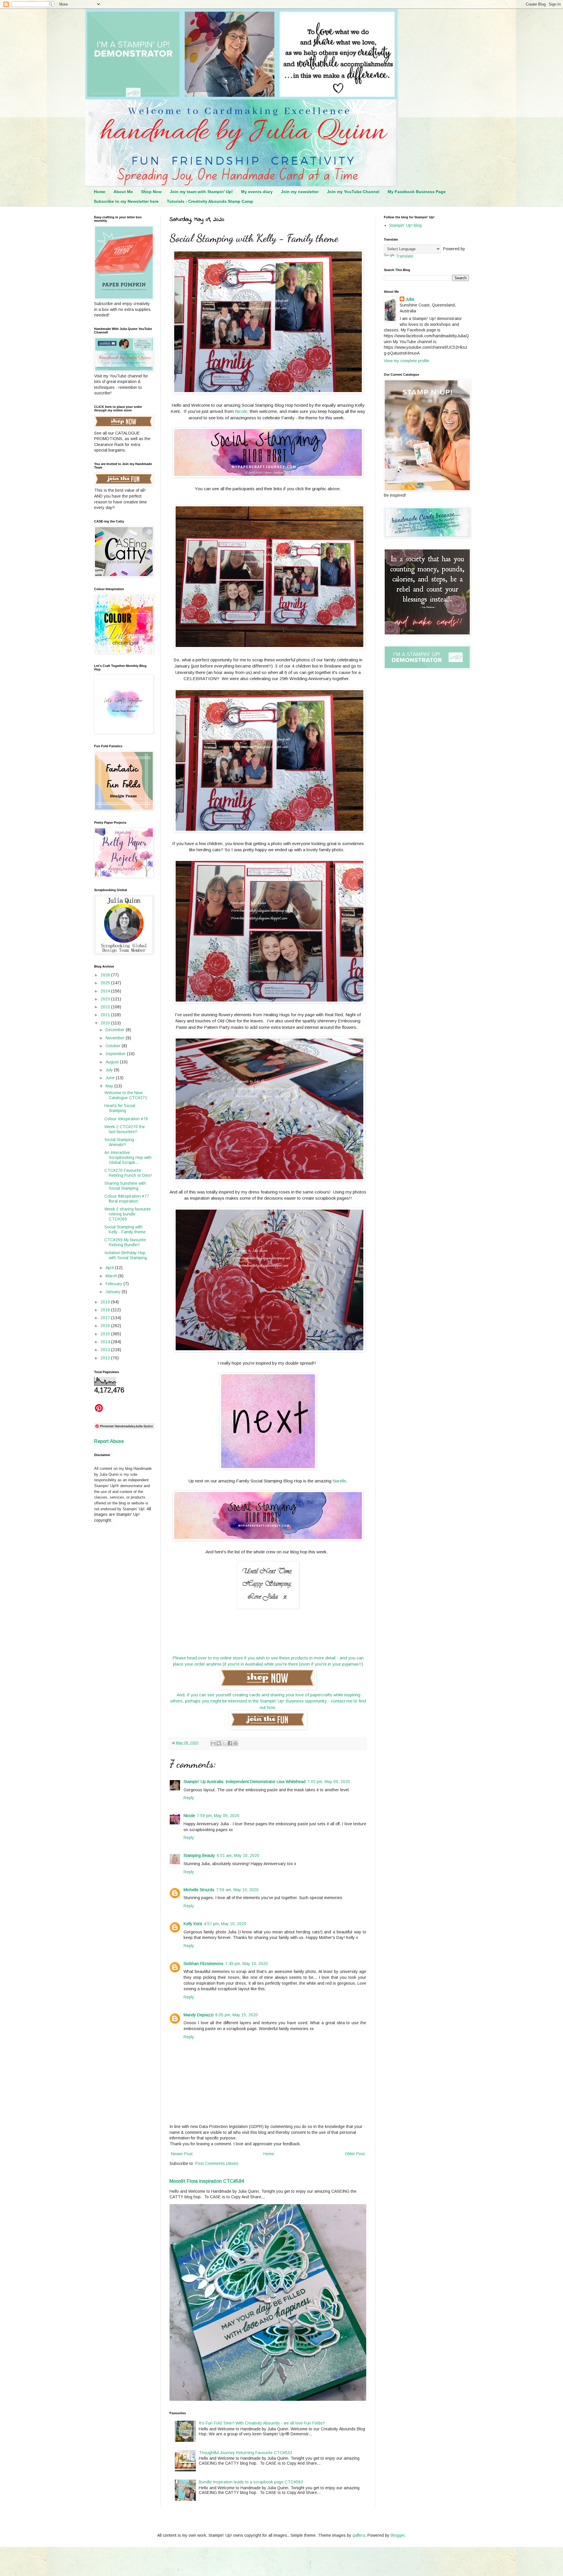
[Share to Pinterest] (235, 1743)
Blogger (398, 2535)
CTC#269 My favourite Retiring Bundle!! (125, 1242)
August (113, 1062)
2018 (106, 1310)
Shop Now (151, 192)
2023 (106, 999)
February (115, 1284)
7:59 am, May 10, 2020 (237, 1890)
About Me (123, 192)
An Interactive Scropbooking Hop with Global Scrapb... (128, 1157)
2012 (106, 1358)
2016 (106, 1326)
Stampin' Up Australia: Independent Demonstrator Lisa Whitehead (245, 1782)
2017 (106, 1318)
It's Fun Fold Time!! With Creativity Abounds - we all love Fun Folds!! (262, 2423)
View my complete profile (407, 361)
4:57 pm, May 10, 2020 (225, 1924)
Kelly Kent (193, 1924)
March (112, 1276)
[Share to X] (224, 1743)
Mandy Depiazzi (199, 2015)
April (110, 1268)
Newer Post (182, 2154)
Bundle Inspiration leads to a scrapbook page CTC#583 (251, 2482)
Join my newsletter (300, 192)
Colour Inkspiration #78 (126, 1119)
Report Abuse (109, 1441)
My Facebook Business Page (417, 192)
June (111, 1078)
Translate (405, 256)
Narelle (339, 1481)
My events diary (257, 192)
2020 (106, 1023)
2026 (106, 975)
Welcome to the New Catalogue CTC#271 (126, 1095)
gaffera (359, 2535)
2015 (106, 1334)
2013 (106, 1350)
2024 (106, 991)
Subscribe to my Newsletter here (126, 201)
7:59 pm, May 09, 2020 (218, 1816)
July (110, 1070)
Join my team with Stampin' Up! (201, 192)
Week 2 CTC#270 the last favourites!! (125, 1129)
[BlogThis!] (219, 1743)
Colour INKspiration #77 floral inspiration (127, 1199)
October (114, 1046)
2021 (106, 1015)
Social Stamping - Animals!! (121, 1142)
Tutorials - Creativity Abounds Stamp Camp (210, 201)
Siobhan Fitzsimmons (204, 1964)
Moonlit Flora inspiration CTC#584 (207, 2181)
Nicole (241, 411)
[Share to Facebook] (230, 1743)
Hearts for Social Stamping (120, 1108)
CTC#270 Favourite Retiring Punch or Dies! (128, 1173)
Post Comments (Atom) (217, 2163)
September (116, 1054)
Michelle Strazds (199, 1890)
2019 (106, 1302)
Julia (410, 299)
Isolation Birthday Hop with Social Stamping (126, 1255)
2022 (106, 1007)
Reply (189, 1798)
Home (100, 192)
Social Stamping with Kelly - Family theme (125, 1229)
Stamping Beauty (199, 1855)
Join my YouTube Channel (353, 192)
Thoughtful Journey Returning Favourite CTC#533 (245, 2453)
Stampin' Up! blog (405, 225)
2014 (106, 1342)
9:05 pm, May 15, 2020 (236, 2015)
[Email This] (213, 1743)
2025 (106, 983)
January (114, 1292)
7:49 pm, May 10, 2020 (246, 1964)
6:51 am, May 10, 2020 (238, 1855)
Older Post (355, 2154)
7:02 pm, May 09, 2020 (329, 1782)
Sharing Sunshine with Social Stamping (125, 1186)
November (116, 1038)
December (116, 1030)
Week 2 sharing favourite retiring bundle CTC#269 (128, 1214)
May (110, 1086)
